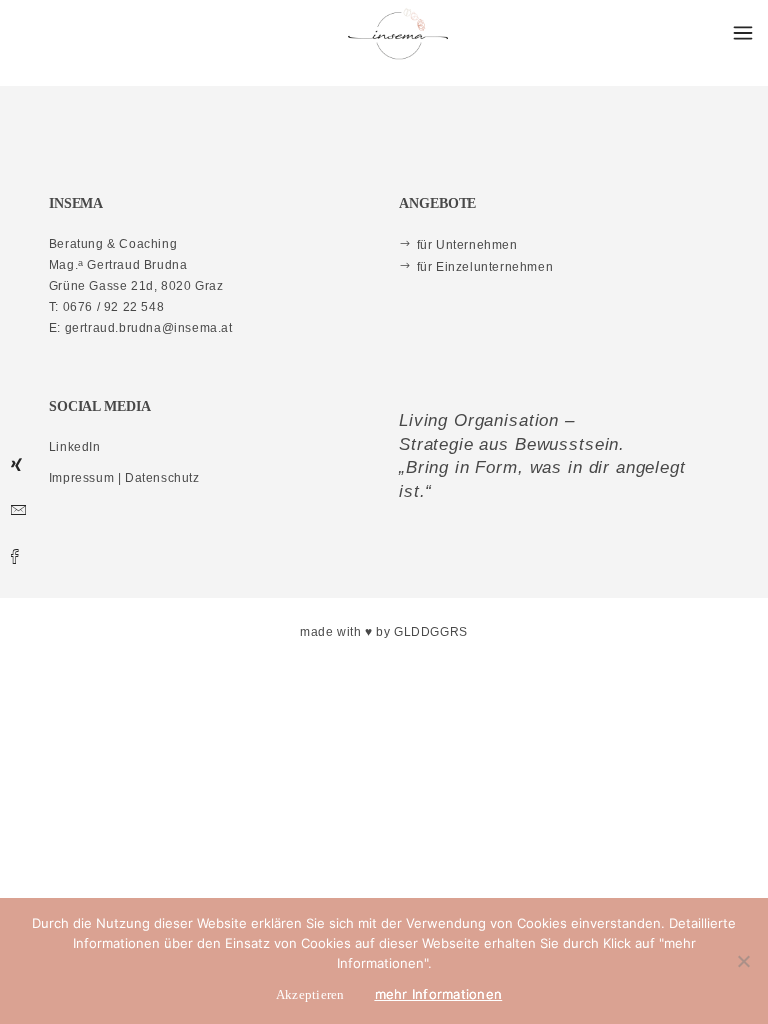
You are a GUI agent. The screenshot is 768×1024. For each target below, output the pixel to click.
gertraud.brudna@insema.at (149, 328)
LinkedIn (75, 447)
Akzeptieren (310, 994)
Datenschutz (162, 478)
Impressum (81, 478)
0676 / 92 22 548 (114, 307)
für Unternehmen (467, 245)
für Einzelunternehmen (485, 267)
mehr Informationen (439, 994)
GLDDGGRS (431, 632)
